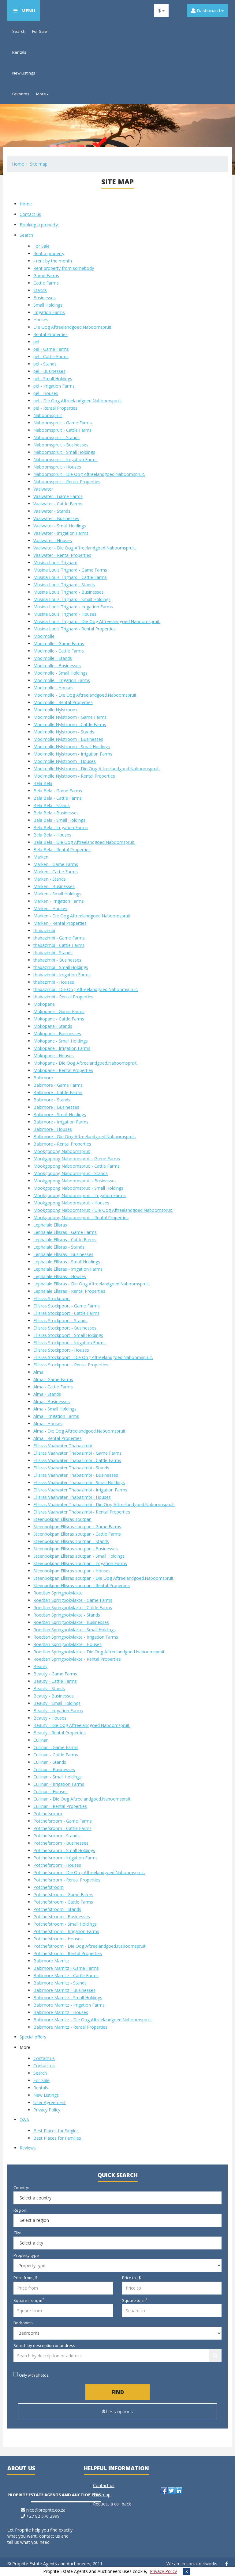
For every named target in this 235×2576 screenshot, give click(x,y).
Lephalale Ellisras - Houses (60, 1276)
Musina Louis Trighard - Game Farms (70, 570)
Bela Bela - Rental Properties (62, 850)
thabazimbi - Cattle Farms (59, 945)
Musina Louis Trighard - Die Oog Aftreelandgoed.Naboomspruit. (97, 621)
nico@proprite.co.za (46, 2510)
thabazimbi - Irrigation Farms (62, 975)
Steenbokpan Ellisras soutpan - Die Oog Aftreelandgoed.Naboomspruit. (104, 1578)
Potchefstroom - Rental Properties (68, 1953)
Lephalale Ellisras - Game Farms (65, 1232)
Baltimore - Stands (52, 1100)
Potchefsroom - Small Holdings (64, 1850)
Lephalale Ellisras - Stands (59, 1247)
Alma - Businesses (52, 1401)
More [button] (41, 94)
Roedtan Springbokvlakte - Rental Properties (77, 1659)
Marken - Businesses (54, 886)
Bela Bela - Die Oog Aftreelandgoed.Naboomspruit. (84, 842)
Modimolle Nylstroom (55, 710)
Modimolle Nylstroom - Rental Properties (74, 776)
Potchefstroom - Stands (57, 1909)
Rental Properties (50, 334)
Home (18, 164)
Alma (38, 1372)
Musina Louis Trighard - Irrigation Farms (73, 607)
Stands (40, 290)
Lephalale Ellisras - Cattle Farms (65, 1240)
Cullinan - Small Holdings (58, 1777)
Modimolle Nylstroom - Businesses (68, 739)
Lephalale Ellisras (50, 1225)
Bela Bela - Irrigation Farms (61, 827)
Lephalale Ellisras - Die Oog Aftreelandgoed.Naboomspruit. (92, 1284)
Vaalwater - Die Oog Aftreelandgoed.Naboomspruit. (85, 548)
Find (118, 2392)
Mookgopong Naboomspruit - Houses (71, 1203)
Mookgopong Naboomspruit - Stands (71, 1173)
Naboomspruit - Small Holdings (64, 452)
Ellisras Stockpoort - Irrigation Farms (69, 1343)
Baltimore (43, 1078)
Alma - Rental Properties (58, 1438)
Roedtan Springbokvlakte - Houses (67, 1644)
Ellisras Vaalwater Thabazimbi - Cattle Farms (77, 1460)
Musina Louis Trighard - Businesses (69, 592)
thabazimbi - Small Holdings (61, 967)
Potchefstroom (48, 1887)
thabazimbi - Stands (53, 953)
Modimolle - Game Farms (59, 643)
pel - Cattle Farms (51, 356)
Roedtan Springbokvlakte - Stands (67, 1615)
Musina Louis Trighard (55, 563)
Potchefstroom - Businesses (62, 1917)
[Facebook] (164, 2491)
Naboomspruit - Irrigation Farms (65, 459)
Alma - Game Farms (53, 1379)
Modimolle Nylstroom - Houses (65, 761)
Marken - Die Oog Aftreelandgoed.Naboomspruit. (82, 916)
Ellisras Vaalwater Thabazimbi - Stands (71, 1468)
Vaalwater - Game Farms (58, 496)
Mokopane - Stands (53, 1026)
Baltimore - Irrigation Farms (61, 1122)
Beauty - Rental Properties (60, 1733)
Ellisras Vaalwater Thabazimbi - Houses (72, 1497)
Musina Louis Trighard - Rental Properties (75, 629)
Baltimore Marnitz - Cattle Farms (66, 1975)
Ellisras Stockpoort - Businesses (65, 1328)
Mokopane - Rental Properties (63, 1070)
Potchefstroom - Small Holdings (65, 1924)
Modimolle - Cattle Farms (59, 651)
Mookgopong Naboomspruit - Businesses (75, 1181)
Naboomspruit (48, 415)
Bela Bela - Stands (52, 805)
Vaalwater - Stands (52, 511)
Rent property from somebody (64, 268)
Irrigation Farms (49, 312)
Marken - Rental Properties (60, 923)
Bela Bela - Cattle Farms (58, 798)
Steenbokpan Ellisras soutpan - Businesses (76, 1549)
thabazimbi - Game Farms (59, 938)
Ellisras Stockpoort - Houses (61, 1350)
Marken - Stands (50, 879)
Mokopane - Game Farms (59, 1011)
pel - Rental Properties (55, 408)
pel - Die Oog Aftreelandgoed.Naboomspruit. (78, 401)
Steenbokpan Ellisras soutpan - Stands (71, 1541)
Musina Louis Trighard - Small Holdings (72, 599)
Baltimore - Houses (53, 1129)
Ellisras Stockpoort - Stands (60, 1321)
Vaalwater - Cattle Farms (58, 504)
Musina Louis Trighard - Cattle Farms (70, 577)
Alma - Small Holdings (55, 1409)
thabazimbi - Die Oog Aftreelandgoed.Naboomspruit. (86, 989)
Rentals (19, 52)
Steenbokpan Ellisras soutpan (62, 1519)
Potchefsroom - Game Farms (63, 1821)
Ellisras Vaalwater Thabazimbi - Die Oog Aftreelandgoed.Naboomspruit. (104, 1504)
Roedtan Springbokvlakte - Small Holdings (75, 1630)
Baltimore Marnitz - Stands (60, 1983)
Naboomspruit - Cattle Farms (62, 430)
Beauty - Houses (50, 1718)
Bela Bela (43, 783)
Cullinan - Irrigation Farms (59, 1784)
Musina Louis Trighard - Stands (64, 585)
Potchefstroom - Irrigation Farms (66, 1931)
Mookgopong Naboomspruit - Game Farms (77, 1159)
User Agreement (50, 2102)
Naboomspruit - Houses (57, 467)
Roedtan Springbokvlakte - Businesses (71, 1622)
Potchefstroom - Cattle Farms (63, 1902)
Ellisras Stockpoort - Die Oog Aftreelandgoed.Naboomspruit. (93, 1357)
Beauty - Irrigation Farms (58, 1711)
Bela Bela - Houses (52, 835)
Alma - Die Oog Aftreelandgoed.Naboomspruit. (80, 1431)
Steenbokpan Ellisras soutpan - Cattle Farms (77, 1534)
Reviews (28, 2148)
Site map (39, 164)
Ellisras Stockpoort (52, 1298)
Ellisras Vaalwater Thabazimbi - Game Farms (77, 1453)
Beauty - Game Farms (55, 1674)
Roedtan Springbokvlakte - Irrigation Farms (76, 1637)
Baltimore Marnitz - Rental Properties (70, 2027)
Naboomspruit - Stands (56, 437)
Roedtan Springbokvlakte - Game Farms (73, 1600)
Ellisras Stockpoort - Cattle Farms (66, 1313)
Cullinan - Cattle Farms (56, 1755)
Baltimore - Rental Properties (62, 1144)
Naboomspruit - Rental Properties (67, 482)
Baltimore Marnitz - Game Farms (66, 1968)
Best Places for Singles (56, 2131)
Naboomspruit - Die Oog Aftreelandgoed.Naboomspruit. (89, 474)
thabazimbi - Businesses (57, 960)
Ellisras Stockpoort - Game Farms (67, 1306)
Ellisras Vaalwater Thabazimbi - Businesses (76, 1475)
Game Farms (46, 276)
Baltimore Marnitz (51, 1961)
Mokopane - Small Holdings (61, 1041)
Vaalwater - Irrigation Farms (61, 533)
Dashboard (208, 10)
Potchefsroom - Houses (57, 1865)
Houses (41, 320)
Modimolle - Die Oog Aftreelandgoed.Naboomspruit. (85, 695)
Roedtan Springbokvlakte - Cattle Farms (73, 1608)
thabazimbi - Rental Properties (63, 997)
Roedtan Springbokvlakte (58, 1593)
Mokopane (44, 1004)
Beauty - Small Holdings (57, 1703)
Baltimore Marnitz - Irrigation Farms (69, 2005)
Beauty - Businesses (54, 1696)
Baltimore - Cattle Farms (58, 1092)
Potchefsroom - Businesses (61, 1843)
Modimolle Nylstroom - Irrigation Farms (73, 754)
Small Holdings (48, 305)
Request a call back (112, 2504)
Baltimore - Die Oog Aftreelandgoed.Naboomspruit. (85, 1137)
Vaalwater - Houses (53, 540)
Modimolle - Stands (53, 658)
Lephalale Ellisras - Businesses (63, 1254)
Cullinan (41, 1740)
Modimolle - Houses (53, 688)
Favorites (21, 94)
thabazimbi (44, 930)
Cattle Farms (46, 283)
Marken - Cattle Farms (56, 872)
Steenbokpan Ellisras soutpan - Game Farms (77, 1527)
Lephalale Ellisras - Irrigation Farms (68, 1269)
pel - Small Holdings (53, 379)
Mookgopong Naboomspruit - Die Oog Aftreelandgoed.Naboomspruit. (103, 1210)
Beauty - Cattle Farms (55, 1681)
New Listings (24, 73)
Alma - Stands (47, 1394)
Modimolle (44, 636)
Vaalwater (43, 489)
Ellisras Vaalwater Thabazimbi (63, 1446)
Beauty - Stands (49, 1688)
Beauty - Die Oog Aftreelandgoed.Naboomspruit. (82, 1725)
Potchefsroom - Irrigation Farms (65, 1858)
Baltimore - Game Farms (58, 1085)
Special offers (33, 2037)
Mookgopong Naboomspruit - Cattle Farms (76, 1166)
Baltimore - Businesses (56, 1107)
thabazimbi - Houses (54, 982)
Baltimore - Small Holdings (60, 1114)
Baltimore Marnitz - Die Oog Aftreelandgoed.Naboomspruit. (93, 2020)
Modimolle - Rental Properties (63, 702)
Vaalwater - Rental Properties (62, 555)
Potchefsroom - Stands (56, 1836)
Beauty (40, 1666)
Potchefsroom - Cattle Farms (62, 1828)
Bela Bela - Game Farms (58, 791)
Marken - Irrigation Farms (59, 901)
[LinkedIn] (179, 2491)
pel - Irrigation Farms (54, 386)
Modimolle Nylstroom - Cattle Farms (70, 724)
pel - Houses (46, 393)
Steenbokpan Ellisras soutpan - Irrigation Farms (80, 1563)
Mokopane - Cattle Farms (59, 1019)
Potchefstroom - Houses (58, 1939)
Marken (41, 857)
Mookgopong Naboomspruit (62, 1151)
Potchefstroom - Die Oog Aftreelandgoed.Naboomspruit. (90, 1946)
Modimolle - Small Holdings (60, 673)
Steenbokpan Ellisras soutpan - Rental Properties (82, 1585)
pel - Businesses (49, 371)
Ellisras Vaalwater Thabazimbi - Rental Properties (82, 1512)
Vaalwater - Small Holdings (60, 526)
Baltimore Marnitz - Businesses (64, 1990)
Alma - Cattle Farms (53, 1387)
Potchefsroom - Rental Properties (67, 1880)
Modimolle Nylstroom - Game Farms (70, 717)
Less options (119, 2411)
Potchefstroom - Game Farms (63, 1895)
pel (36, 342)
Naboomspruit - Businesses (61, 445)
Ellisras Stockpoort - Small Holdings (68, 1335)
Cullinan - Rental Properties (60, 1806)
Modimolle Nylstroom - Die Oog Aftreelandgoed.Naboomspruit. (97, 769)
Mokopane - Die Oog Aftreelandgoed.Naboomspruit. (86, 1063)
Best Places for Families (57, 2138)
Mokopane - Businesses (57, 1033)
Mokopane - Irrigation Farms (62, 1048)
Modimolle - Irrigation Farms (62, 680)
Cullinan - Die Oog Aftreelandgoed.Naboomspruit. (82, 1799)
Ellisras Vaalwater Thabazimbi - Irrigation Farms (80, 1490)
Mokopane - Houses (54, 1056)
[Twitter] (171, 2491)
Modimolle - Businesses (57, 666)
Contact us (30, 214)
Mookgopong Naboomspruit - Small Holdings (78, 1188)
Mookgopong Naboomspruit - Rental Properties (81, 1217)
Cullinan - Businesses (54, 1769)
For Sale (40, 31)
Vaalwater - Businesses (56, 518)
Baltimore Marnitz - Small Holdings (68, 1998)
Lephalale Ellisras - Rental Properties (69, 1291)
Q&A (24, 2120)
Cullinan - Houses (50, 1791)
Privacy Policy (163, 2571)
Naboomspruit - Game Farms (63, 423)
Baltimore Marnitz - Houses (61, 2012)
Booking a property (39, 225)
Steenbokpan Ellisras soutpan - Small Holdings (79, 1556)
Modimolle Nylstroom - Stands (64, 732)
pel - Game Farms (51, 349)
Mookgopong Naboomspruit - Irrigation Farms (80, 1195)
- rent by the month (53, 261)
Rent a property (49, 253)
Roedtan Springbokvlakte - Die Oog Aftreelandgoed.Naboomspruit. (99, 1652)
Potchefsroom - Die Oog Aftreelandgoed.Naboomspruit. (89, 1872)
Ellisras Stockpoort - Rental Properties (71, 1365)
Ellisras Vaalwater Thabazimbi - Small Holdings (79, 1482)
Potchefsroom (48, 1814)
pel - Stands (45, 364)
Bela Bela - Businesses (56, 813)
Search (19, 31)
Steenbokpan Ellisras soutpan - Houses (72, 1571)
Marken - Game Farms (56, 864)
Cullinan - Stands (50, 1762)
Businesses (45, 298)
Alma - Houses (48, 1424)
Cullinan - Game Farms (56, 1747)
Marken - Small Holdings (57, 894)
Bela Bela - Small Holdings (59, 820)
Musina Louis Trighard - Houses (65, 614)
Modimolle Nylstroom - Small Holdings (72, 746)
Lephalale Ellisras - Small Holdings (67, 1262)
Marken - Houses (50, 908)
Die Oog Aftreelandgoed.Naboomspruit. (73, 327)
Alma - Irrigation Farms (56, 1416)
